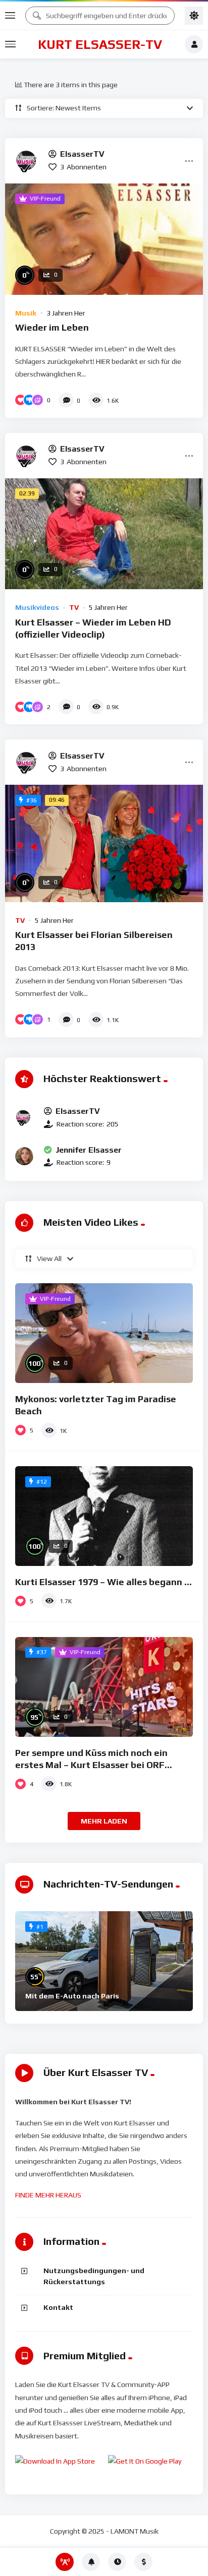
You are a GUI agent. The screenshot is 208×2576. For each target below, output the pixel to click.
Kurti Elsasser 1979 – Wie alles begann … (103, 1582)
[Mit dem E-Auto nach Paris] (104, 1961)
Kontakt (58, 2307)
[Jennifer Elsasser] (24, 1156)
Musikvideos (37, 607)
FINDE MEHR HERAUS (48, 2195)
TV (74, 607)
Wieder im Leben (52, 327)
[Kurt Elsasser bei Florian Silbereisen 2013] (104, 843)
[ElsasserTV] (28, 161)
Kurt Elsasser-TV (100, 44)
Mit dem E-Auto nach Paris (72, 1996)
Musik (26, 313)
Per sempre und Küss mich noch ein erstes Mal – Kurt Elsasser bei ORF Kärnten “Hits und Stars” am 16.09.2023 (101, 1765)
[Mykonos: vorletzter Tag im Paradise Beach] (104, 1333)
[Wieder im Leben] (104, 239)
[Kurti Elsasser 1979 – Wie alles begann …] (104, 1516)
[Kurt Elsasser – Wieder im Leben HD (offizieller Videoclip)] (104, 534)
